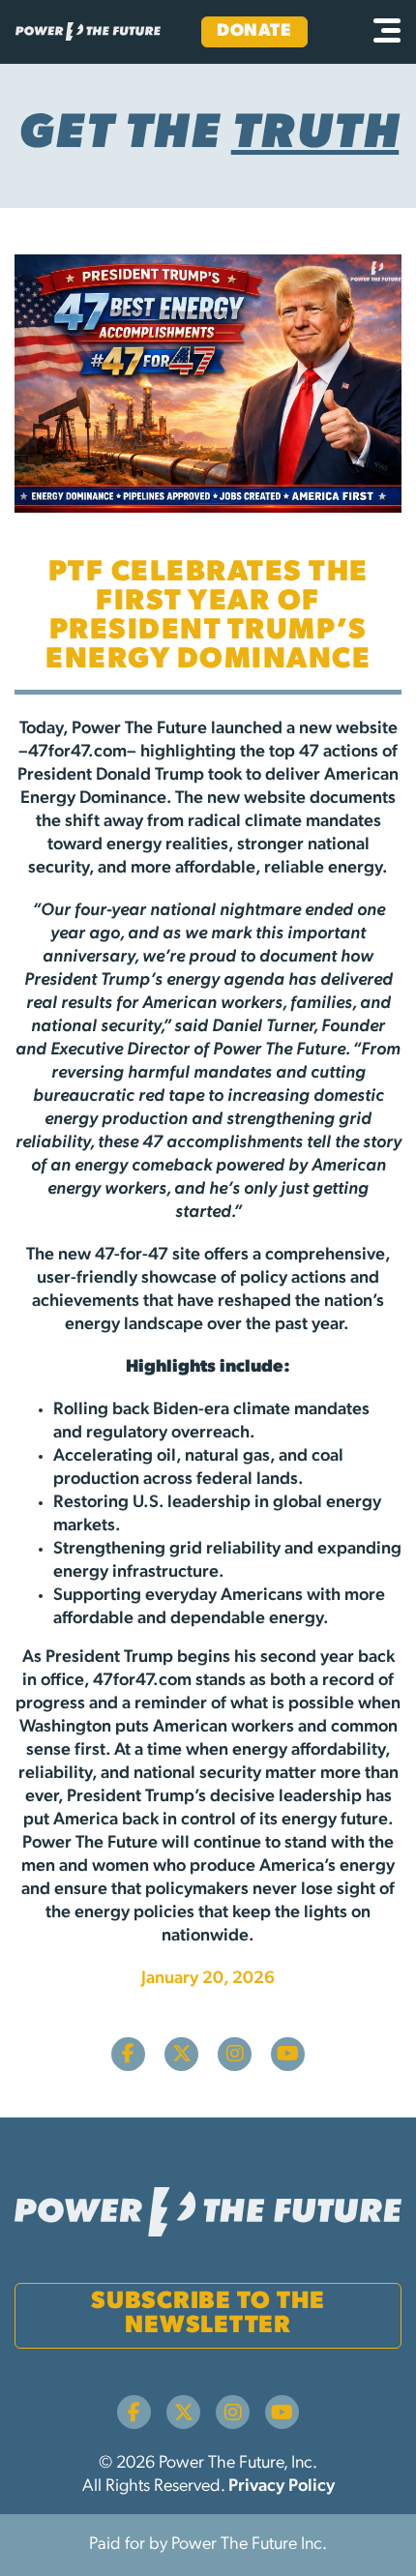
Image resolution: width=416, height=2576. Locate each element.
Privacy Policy (282, 2487)
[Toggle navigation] (387, 32)
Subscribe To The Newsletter (208, 2314)
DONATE (254, 32)
